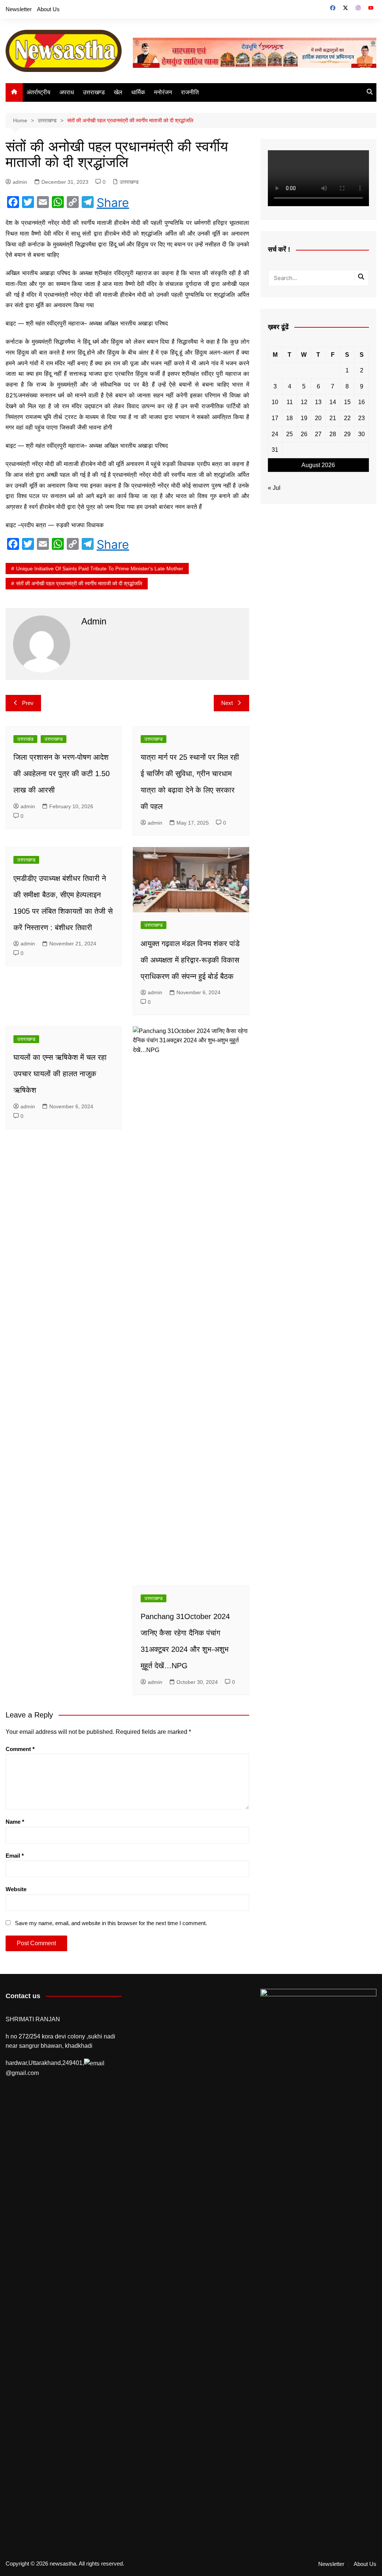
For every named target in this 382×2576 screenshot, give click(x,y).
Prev (28, 703)
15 (347, 402)
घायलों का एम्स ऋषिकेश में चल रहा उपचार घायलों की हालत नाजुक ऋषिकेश (60, 1074)
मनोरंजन (163, 92)
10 (275, 402)
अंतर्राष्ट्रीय (38, 92)
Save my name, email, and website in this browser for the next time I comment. (111, 1923)
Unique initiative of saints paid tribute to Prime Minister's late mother (100, 569)
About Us (48, 9)
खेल (118, 92)
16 (361, 402)
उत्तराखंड (25, 739)
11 (290, 402)
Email (15, 1856)
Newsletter (19, 9)
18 (289, 418)
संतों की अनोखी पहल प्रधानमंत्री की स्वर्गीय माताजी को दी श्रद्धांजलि (79, 583)
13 (318, 402)
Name (15, 1822)
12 (304, 402)
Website (16, 1889)
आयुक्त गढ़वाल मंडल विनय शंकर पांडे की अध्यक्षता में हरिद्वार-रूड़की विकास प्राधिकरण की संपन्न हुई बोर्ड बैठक (190, 960)
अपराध (67, 92)
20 (318, 418)
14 (333, 402)
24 (275, 434)
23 (361, 418)
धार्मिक (138, 92)
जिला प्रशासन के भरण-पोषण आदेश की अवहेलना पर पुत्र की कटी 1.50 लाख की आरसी (62, 774)
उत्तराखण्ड (94, 92)
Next (227, 703)
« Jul (274, 488)
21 (333, 418)
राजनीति (190, 92)
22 (347, 418)
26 (304, 434)
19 (304, 418)
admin (20, 182)
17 (275, 418)
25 (289, 434)
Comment (20, 1749)
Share (113, 203)
